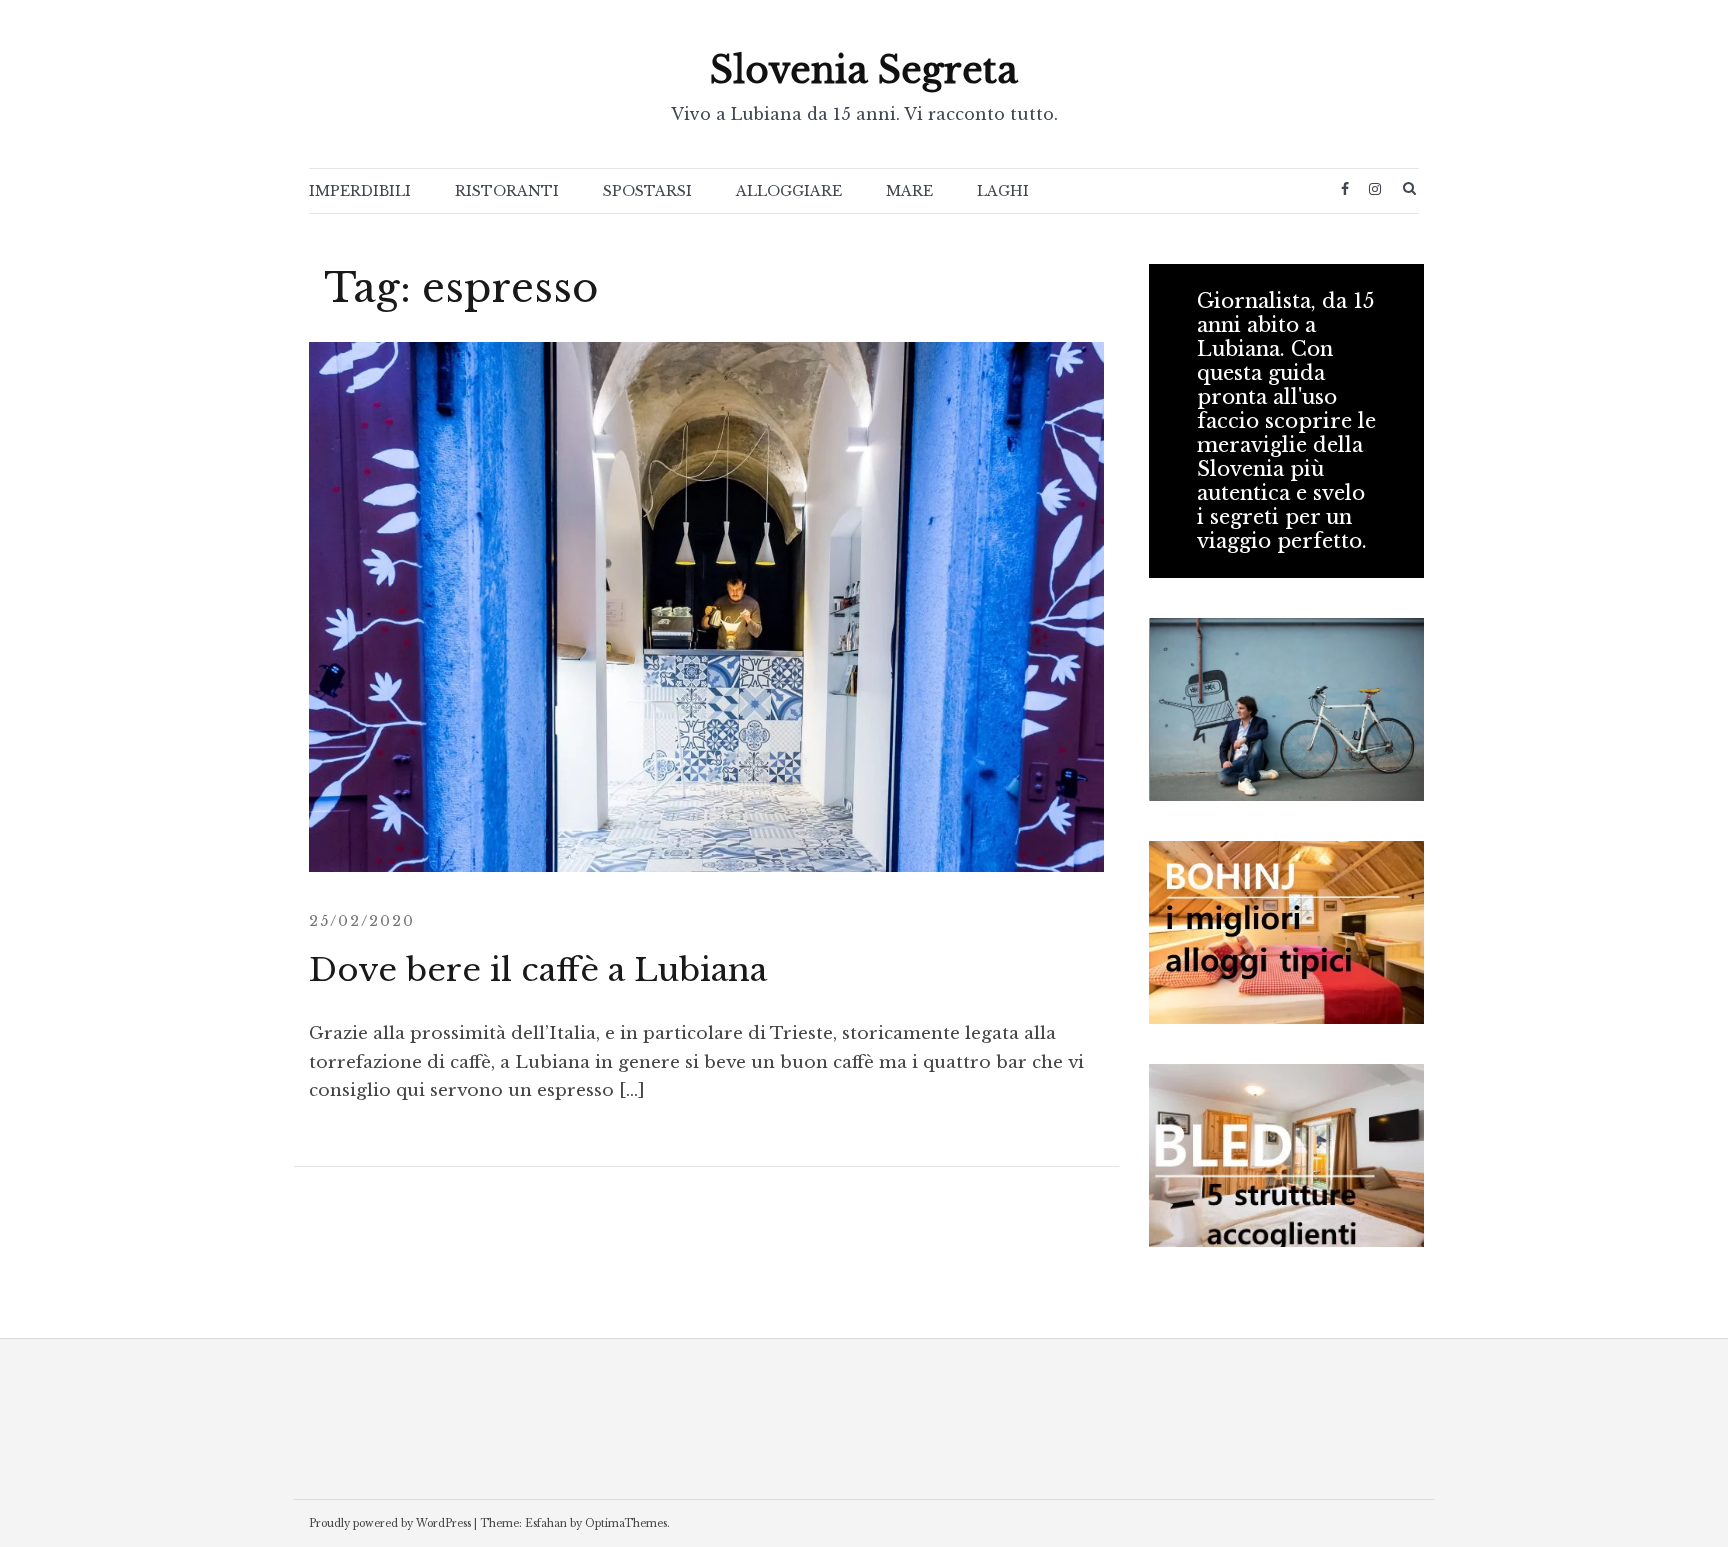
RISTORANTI (507, 191)
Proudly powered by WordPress (390, 1523)
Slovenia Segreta (864, 70)
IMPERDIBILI (360, 191)
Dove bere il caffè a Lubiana (538, 970)
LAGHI (1003, 191)
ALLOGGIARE (789, 191)
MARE (909, 191)
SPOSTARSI (647, 191)
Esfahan (546, 1523)
